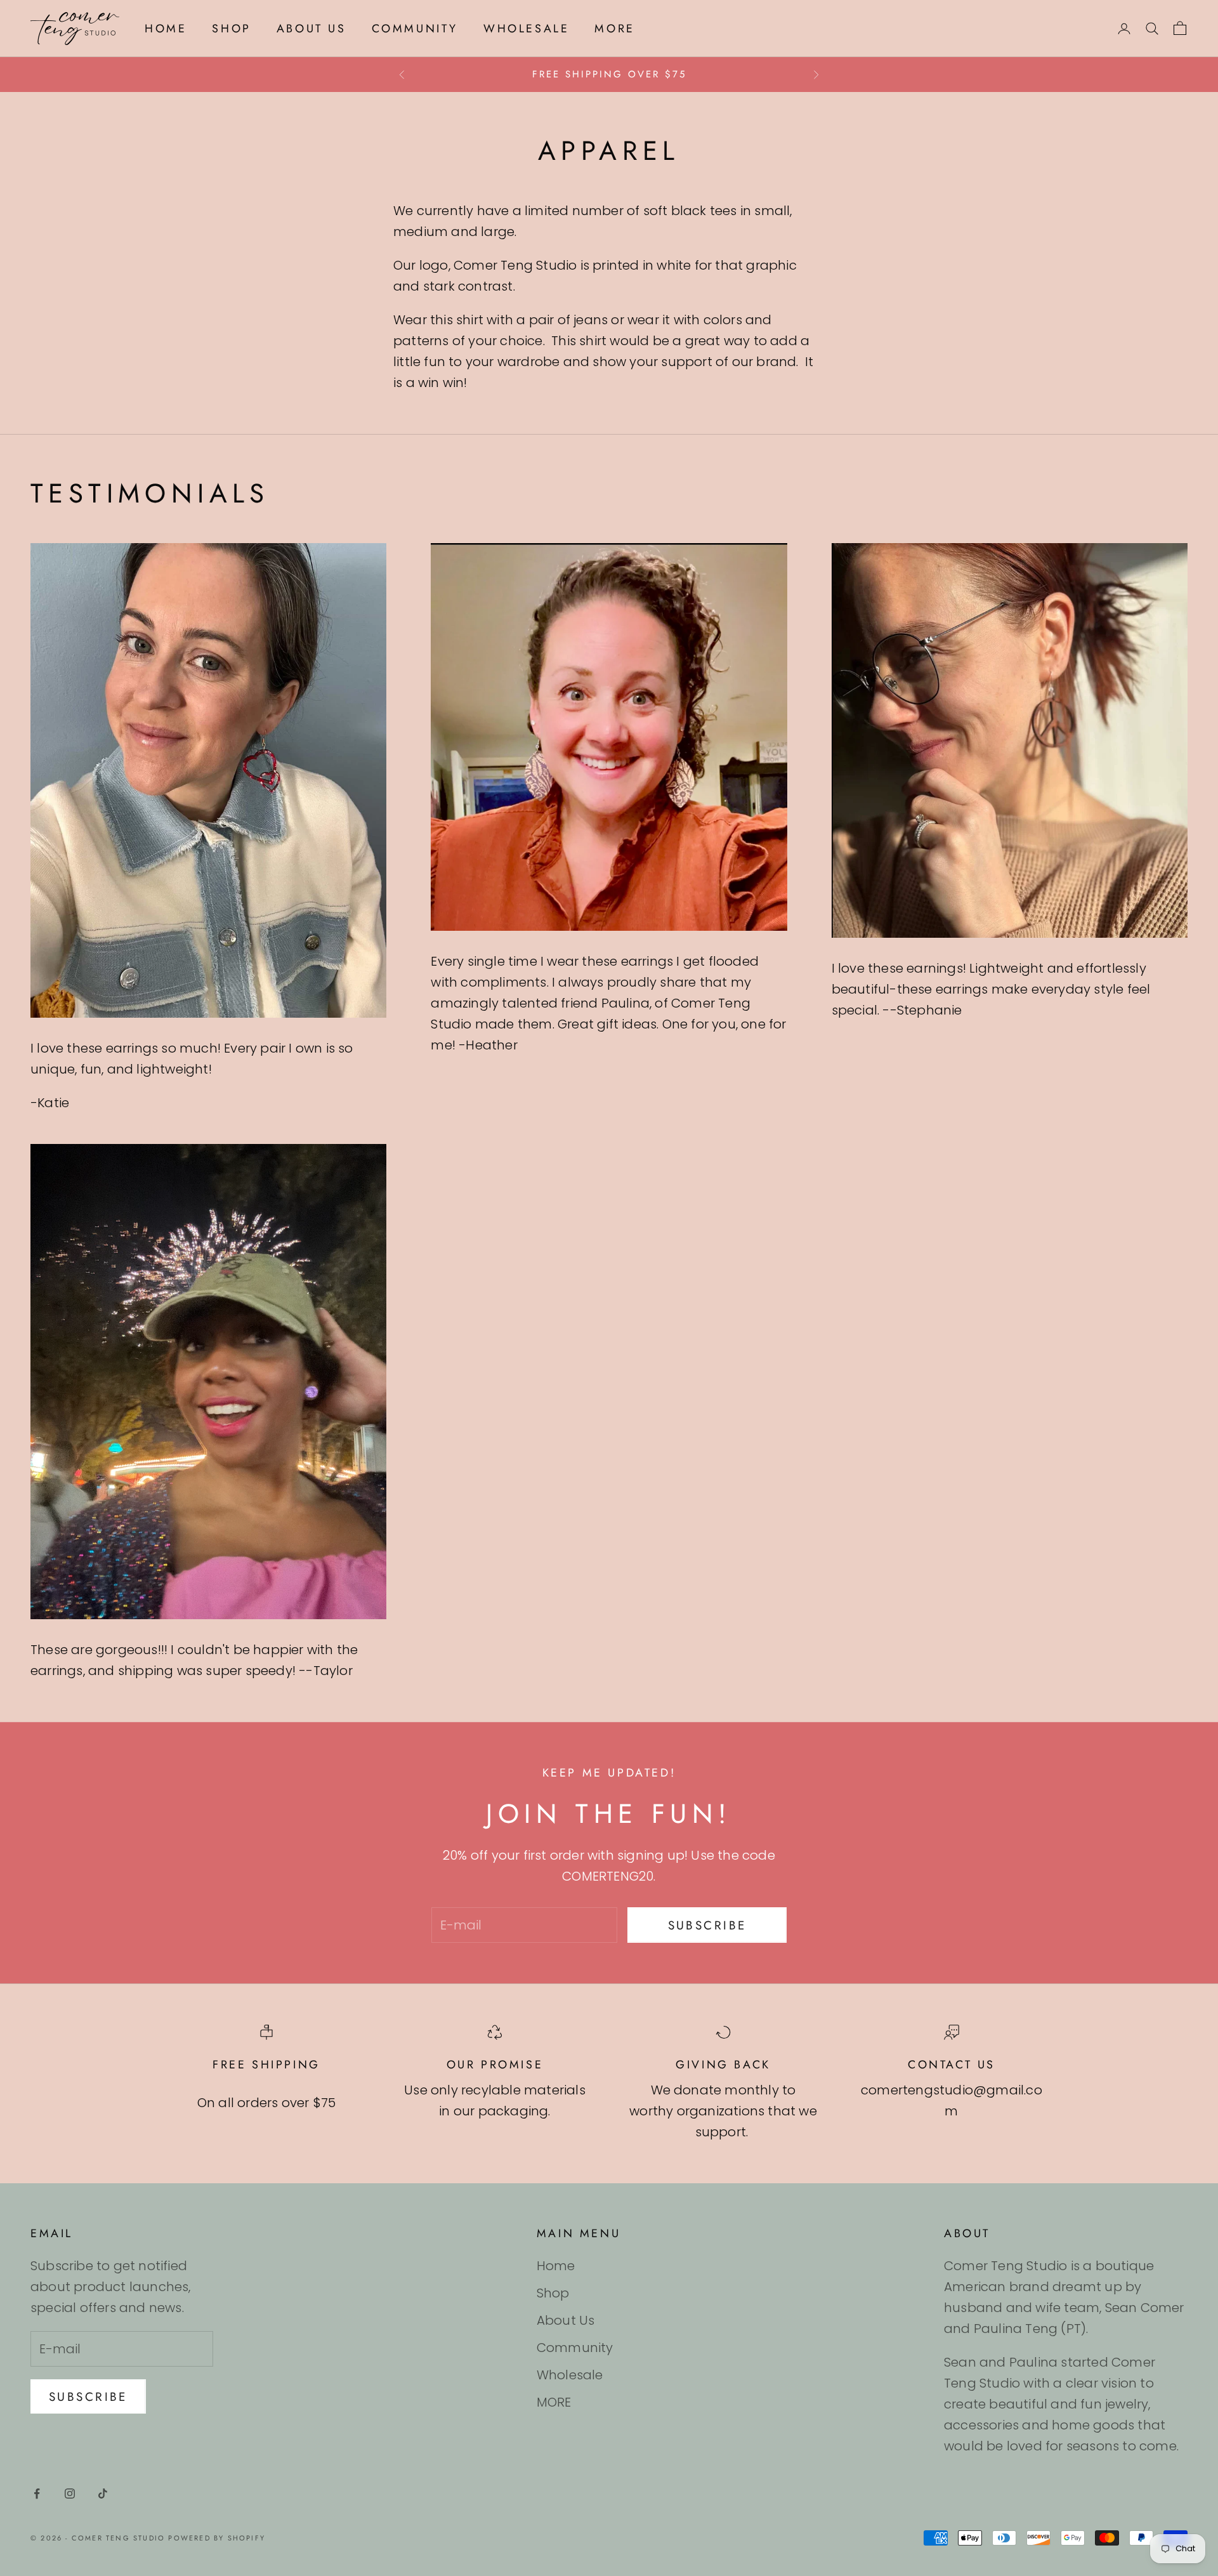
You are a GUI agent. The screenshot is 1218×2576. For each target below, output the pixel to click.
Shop (231, 29)
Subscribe (707, 1925)
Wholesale (526, 29)
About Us (311, 29)
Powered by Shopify (217, 2538)
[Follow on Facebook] (37, 2494)
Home (166, 29)
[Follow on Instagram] (70, 2494)
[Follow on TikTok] (103, 2494)
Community (415, 29)
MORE (614, 29)
